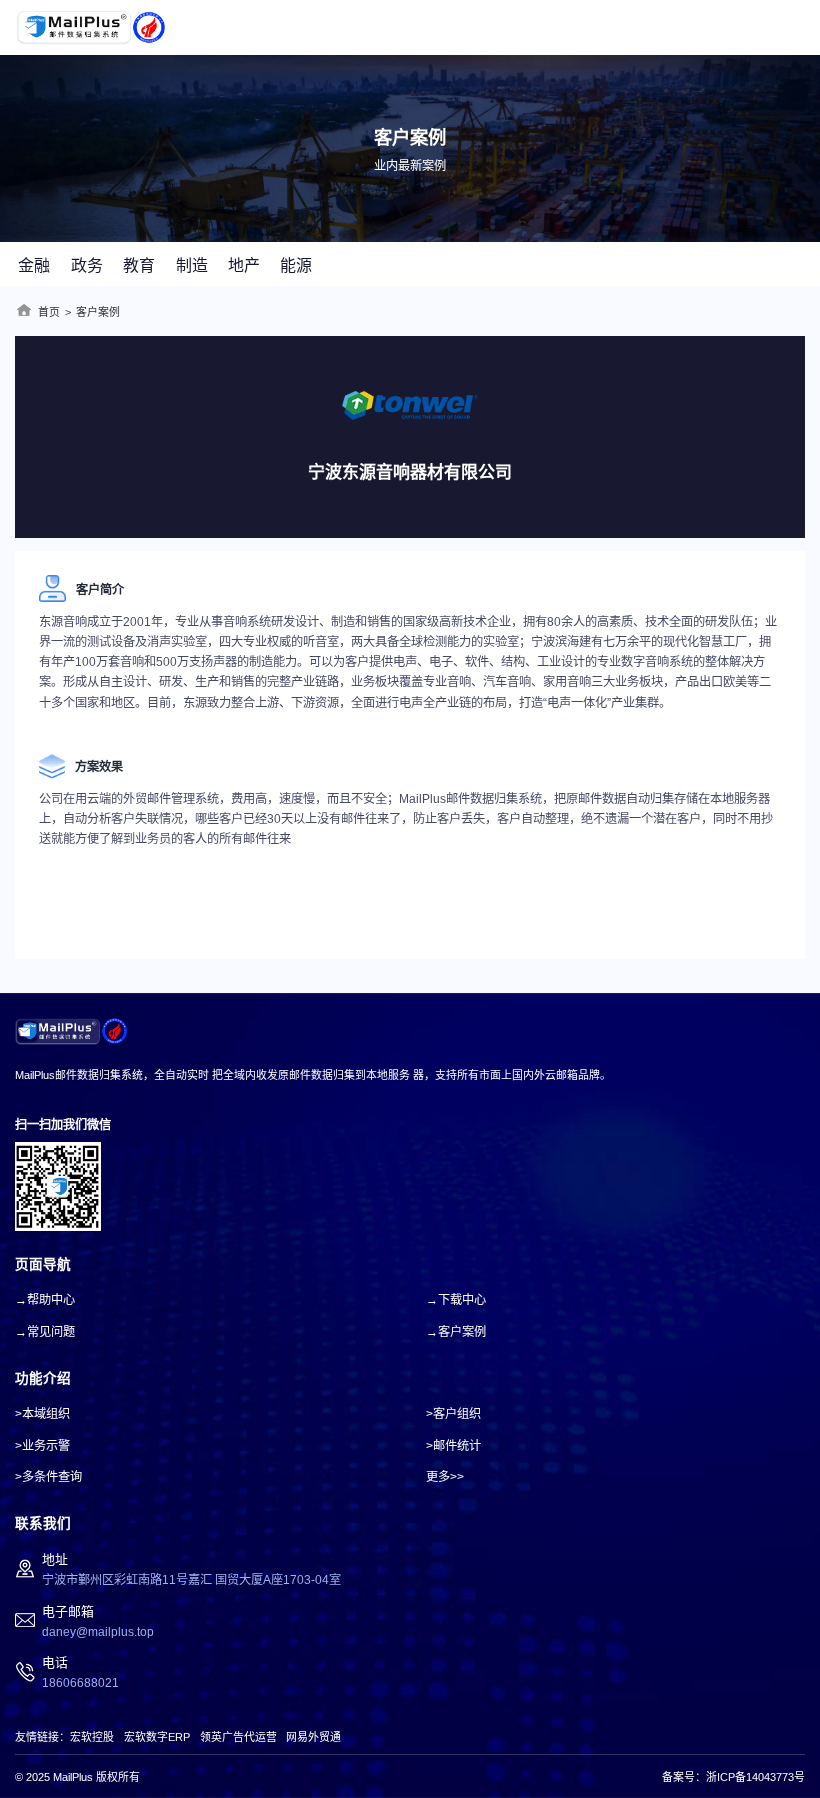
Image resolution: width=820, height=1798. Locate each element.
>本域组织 (42, 1414)
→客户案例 (456, 1332)
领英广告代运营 (238, 1737)
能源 (296, 265)
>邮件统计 (453, 1446)
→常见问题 (45, 1332)
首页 (49, 312)
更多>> (445, 1477)
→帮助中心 (45, 1300)
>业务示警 (42, 1446)
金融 (34, 265)
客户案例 (98, 312)
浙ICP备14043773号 (755, 1777)
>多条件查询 (48, 1477)
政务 (87, 265)
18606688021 (80, 1683)
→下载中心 (456, 1300)
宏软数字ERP (157, 1737)
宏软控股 (92, 1737)
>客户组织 (453, 1414)
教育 (139, 265)
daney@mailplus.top (98, 1632)
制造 (192, 265)
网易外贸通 (313, 1737)
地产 (244, 265)
